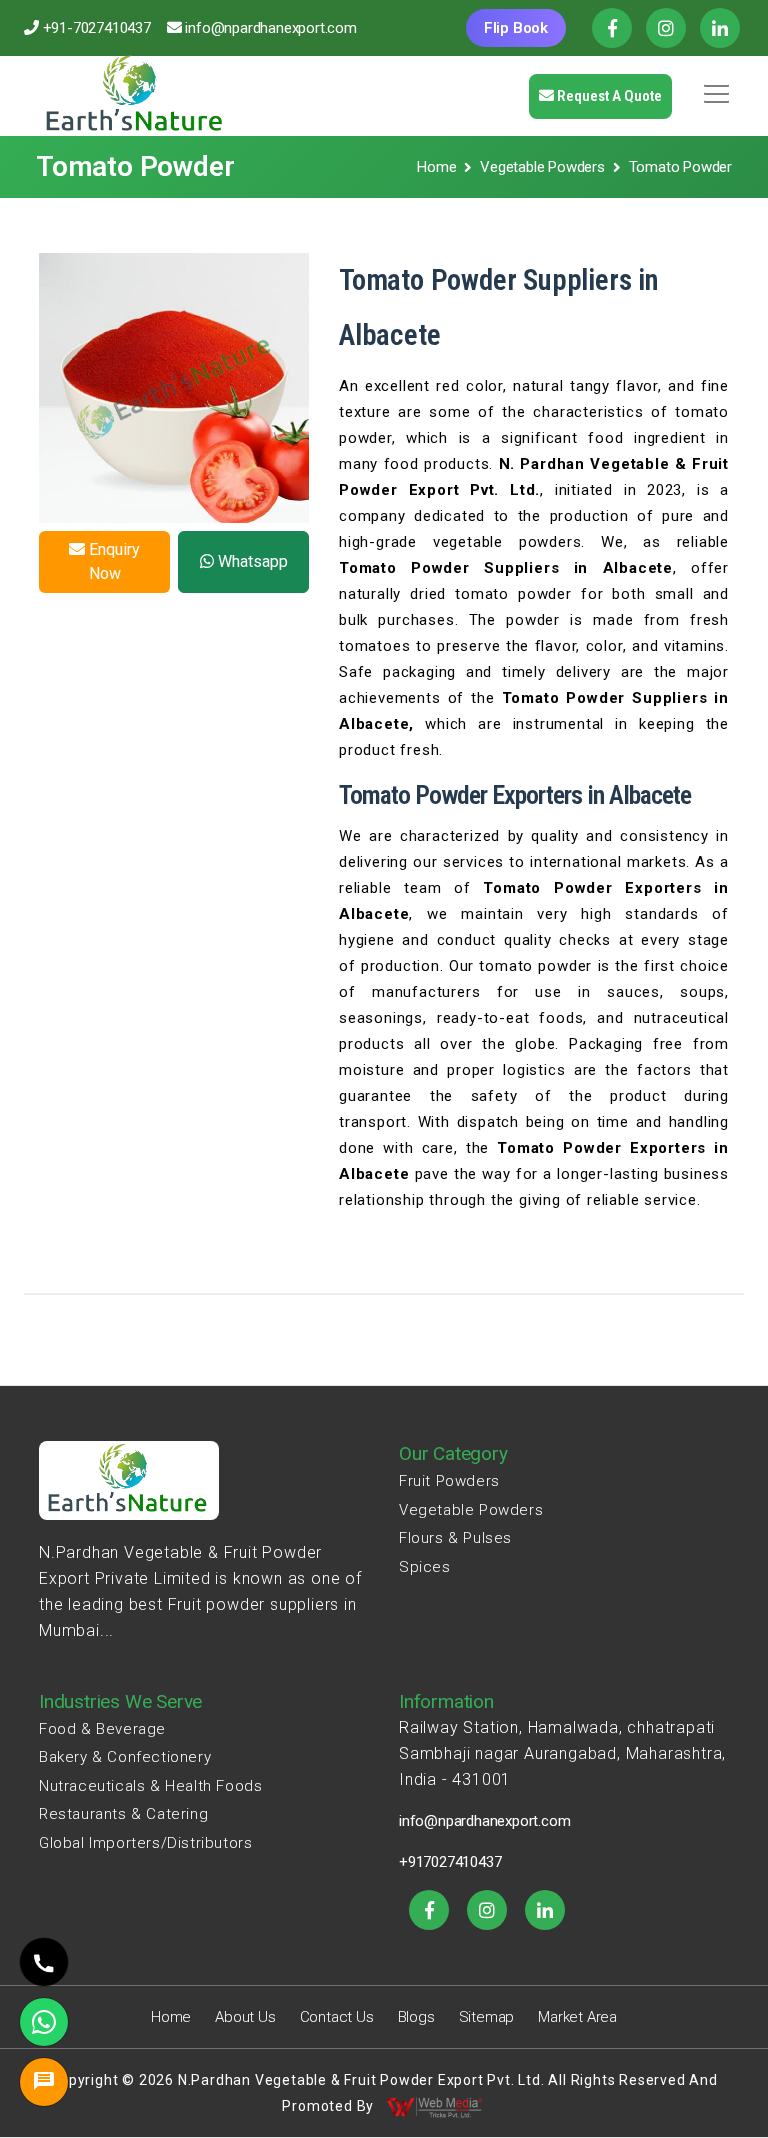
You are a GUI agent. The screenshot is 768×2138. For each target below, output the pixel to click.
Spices (425, 1567)
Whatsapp (251, 561)
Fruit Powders (449, 1481)
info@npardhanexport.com (270, 28)
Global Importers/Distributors (145, 1843)
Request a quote (608, 96)
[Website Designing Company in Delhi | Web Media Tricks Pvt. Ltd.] (436, 2106)
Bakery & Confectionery (125, 1757)
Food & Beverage (102, 1729)
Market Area (577, 2017)
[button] (713, 87)
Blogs (416, 2017)
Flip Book (516, 28)
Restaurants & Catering (123, 1814)
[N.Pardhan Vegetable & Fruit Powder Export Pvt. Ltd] (136, 96)
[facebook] (429, 1910)
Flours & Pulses (455, 1538)
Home (436, 167)
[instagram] (487, 1910)
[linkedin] (545, 1910)
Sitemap (487, 2017)
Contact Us (337, 2017)
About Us (245, 2017)
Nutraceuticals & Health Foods (150, 1786)
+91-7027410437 (97, 28)
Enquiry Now (112, 561)
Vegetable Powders (542, 167)
